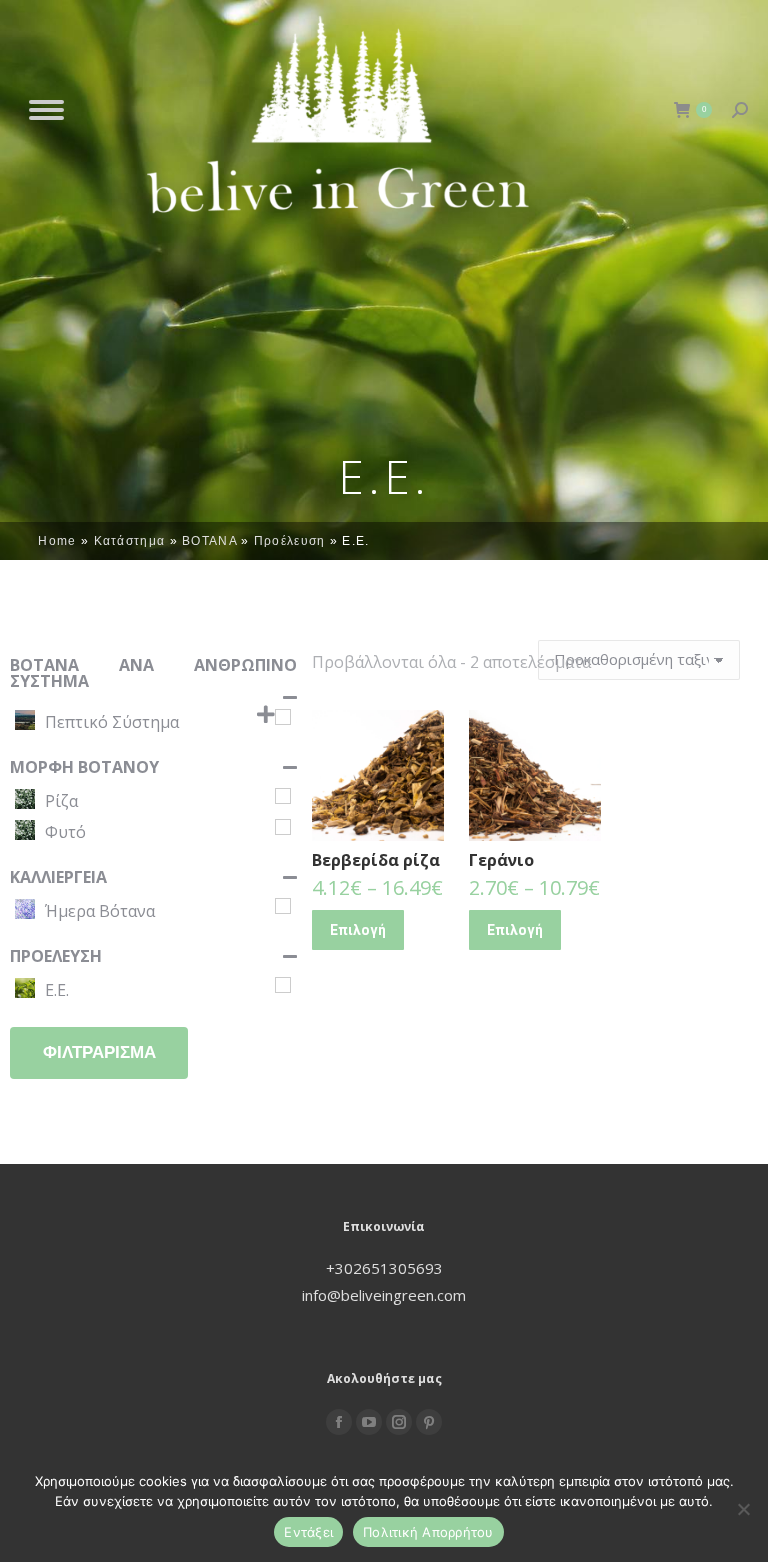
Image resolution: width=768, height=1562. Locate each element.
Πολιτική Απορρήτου (428, 1532)
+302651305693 (384, 1268)
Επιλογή (358, 930)
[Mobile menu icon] (46, 110)
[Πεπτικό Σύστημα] (283, 717)
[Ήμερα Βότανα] (283, 906)
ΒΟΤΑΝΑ (209, 541)
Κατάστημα (130, 541)
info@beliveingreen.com (384, 1295)
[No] (743, 1509)
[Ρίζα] (283, 796)
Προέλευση (290, 541)
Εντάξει (308, 1532)
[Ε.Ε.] (283, 985)
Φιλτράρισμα (99, 1052)
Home (57, 541)
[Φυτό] (283, 827)
